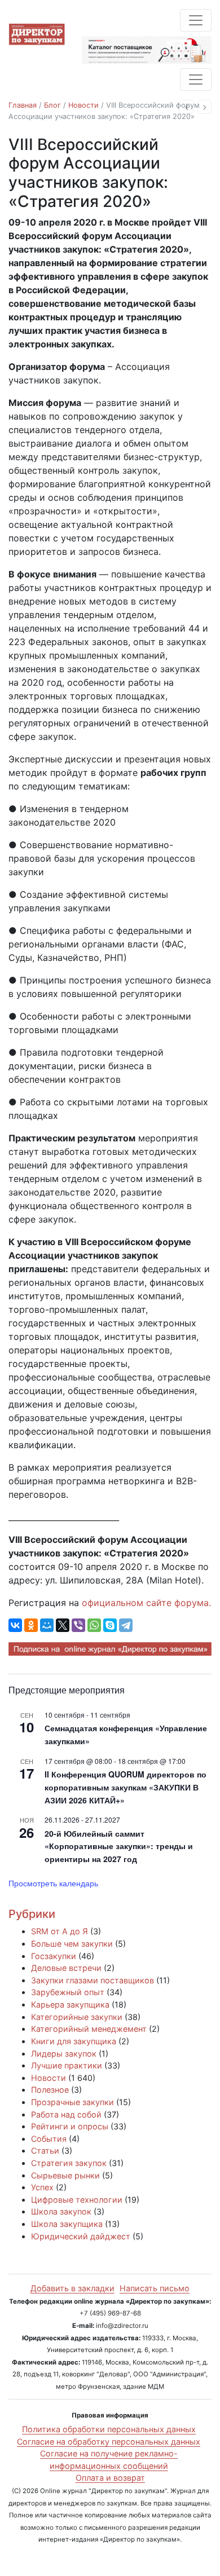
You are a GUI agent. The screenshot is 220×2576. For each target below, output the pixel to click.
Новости (83, 105)
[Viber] (78, 1625)
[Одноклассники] (31, 1625)
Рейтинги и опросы (70, 2126)
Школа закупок (61, 2211)
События (49, 2139)
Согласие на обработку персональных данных (109, 2442)
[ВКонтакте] (15, 1625)
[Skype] (110, 1625)
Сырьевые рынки (65, 2175)
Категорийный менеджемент (89, 2029)
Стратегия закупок (69, 2163)
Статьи (45, 2151)
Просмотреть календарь (53, 1883)
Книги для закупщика (74, 2041)
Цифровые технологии (77, 2200)
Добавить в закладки (72, 2288)
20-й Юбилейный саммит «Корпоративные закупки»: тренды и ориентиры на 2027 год (119, 1846)
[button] (186, 107)
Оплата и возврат (110, 2478)
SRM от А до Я (60, 1931)
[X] (63, 1625)
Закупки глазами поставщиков (93, 1980)
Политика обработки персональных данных (109, 2429)
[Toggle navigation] (196, 20)
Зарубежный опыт (68, 1992)
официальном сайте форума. (146, 1603)
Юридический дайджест (81, 2236)
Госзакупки (54, 1956)
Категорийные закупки (77, 2017)
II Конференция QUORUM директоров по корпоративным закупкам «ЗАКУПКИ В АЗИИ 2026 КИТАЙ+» (126, 1787)
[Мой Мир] (47, 1625)
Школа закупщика (67, 2224)
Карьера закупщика (70, 2004)
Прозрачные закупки (72, 2102)
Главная (23, 105)
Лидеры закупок (64, 2054)
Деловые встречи (66, 1968)
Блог (52, 105)
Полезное (50, 2090)
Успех (42, 2187)
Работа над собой (66, 2114)
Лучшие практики (67, 2065)
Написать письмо (155, 2288)
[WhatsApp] (94, 1625)
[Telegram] (126, 1625)
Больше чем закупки (72, 1944)
